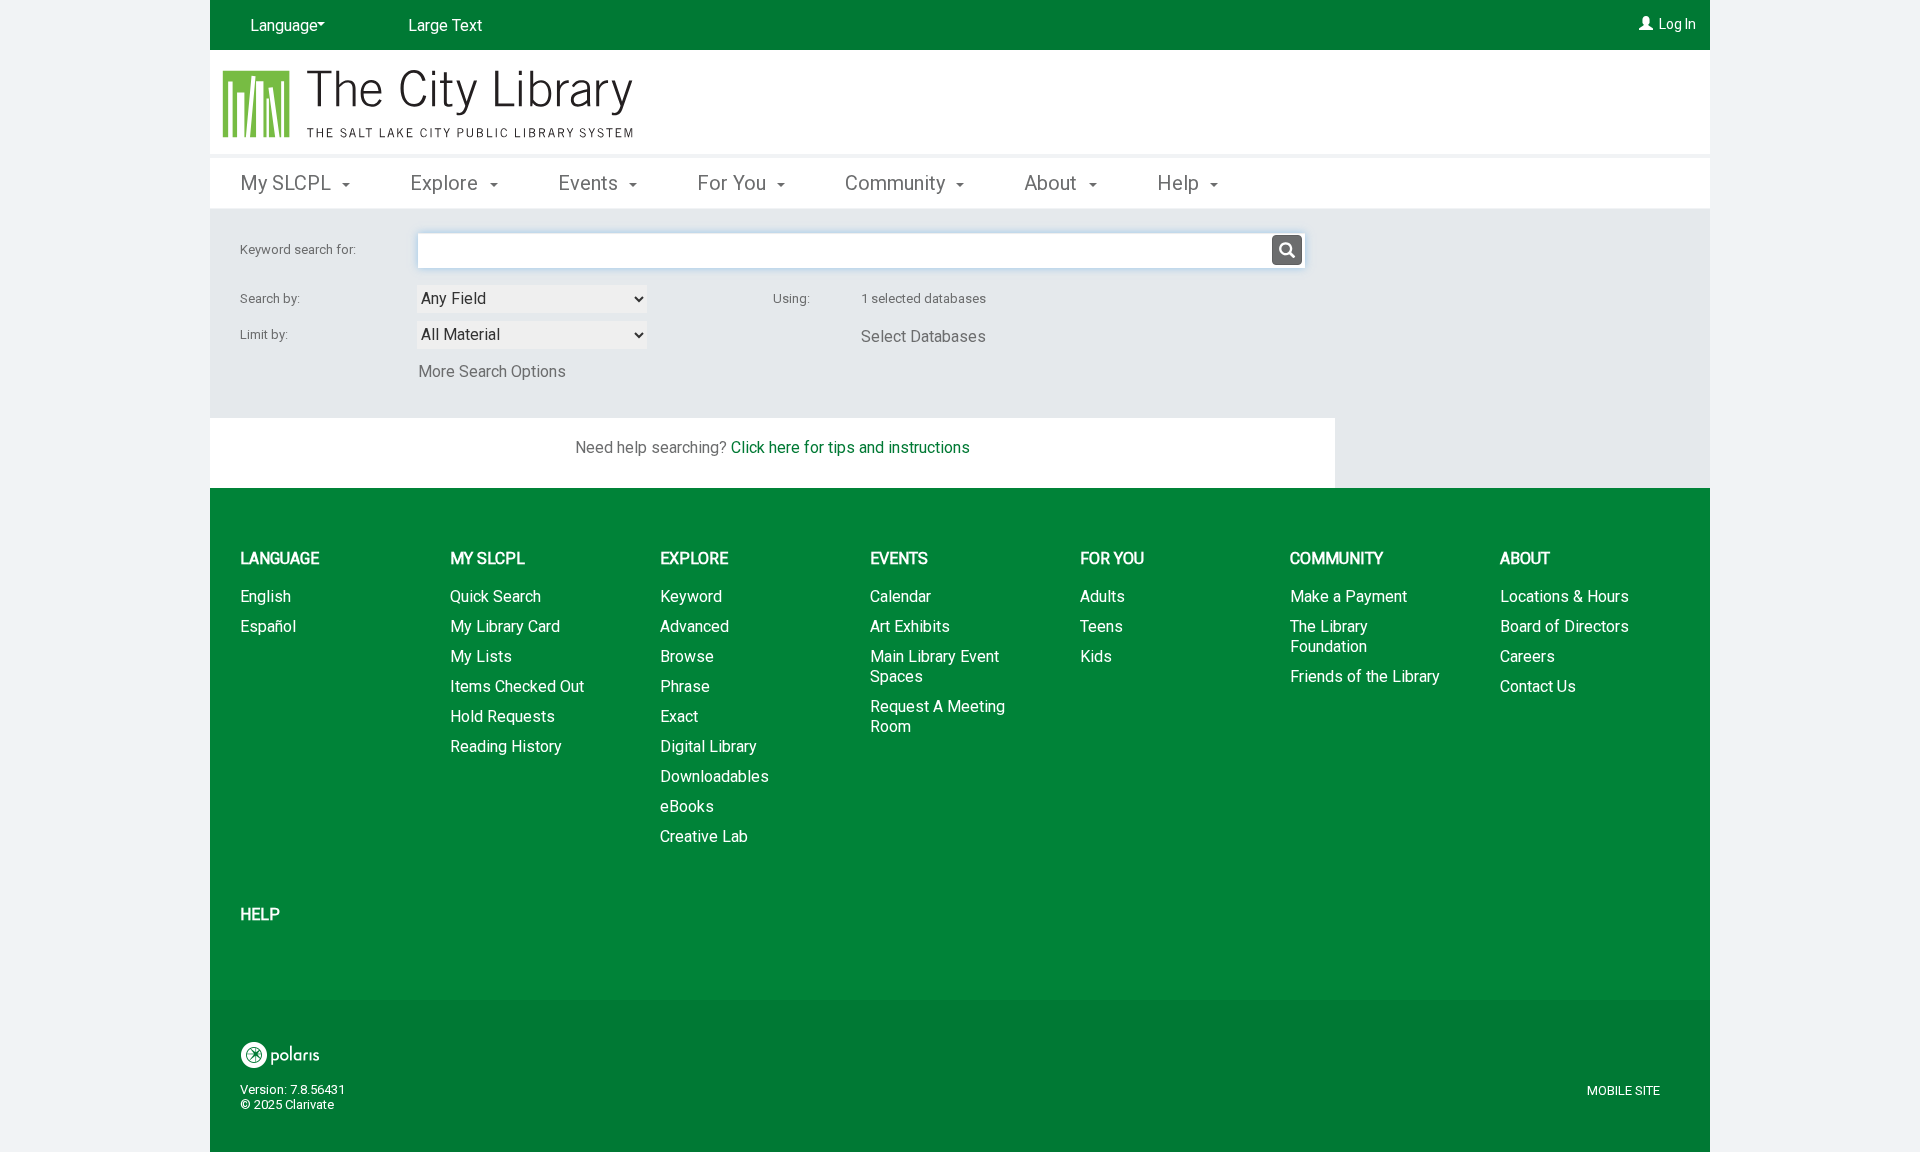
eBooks (687, 806)
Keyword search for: (299, 249)
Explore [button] (446, 183)
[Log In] (1646, 24)
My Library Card (505, 626)
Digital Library (708, 746)
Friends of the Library (1365, 676)
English (265, 596)
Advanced (694, 626)
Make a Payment (1348, 596)
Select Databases (923, 336)
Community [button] (897, 183)
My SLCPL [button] (288, 183)
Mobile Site (1623, 1090)
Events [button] (590, 183)
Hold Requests (502, 716)
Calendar (900, 596)
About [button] (1053, 183)
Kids (1096, 656)
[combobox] (532, 299)
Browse (687, 656)
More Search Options (492, 371)
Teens (1101, 626)
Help (260, 914)
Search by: (271, 298)
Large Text (445, 25)
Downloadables (714, 776)
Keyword (691, 596)
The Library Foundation (1329, 636)
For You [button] (734, 183)
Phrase (685, 686)
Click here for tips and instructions (850, 447)
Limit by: (265, 334)
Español (268, 626)
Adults (1102, 596)
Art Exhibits (910, 626)
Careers (1527, 656)
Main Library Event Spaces (934, 666)
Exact (679, 716)
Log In (1677, 24)
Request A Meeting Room (937, 716)
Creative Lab (704, 836)
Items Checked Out (517, 686)
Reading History (506, 746)
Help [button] (1180, 183)
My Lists (481, 656)
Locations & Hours (1564, 596)
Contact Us (1538, 686)
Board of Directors (1564, 626)
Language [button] (279, 558)
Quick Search (495, 596)
